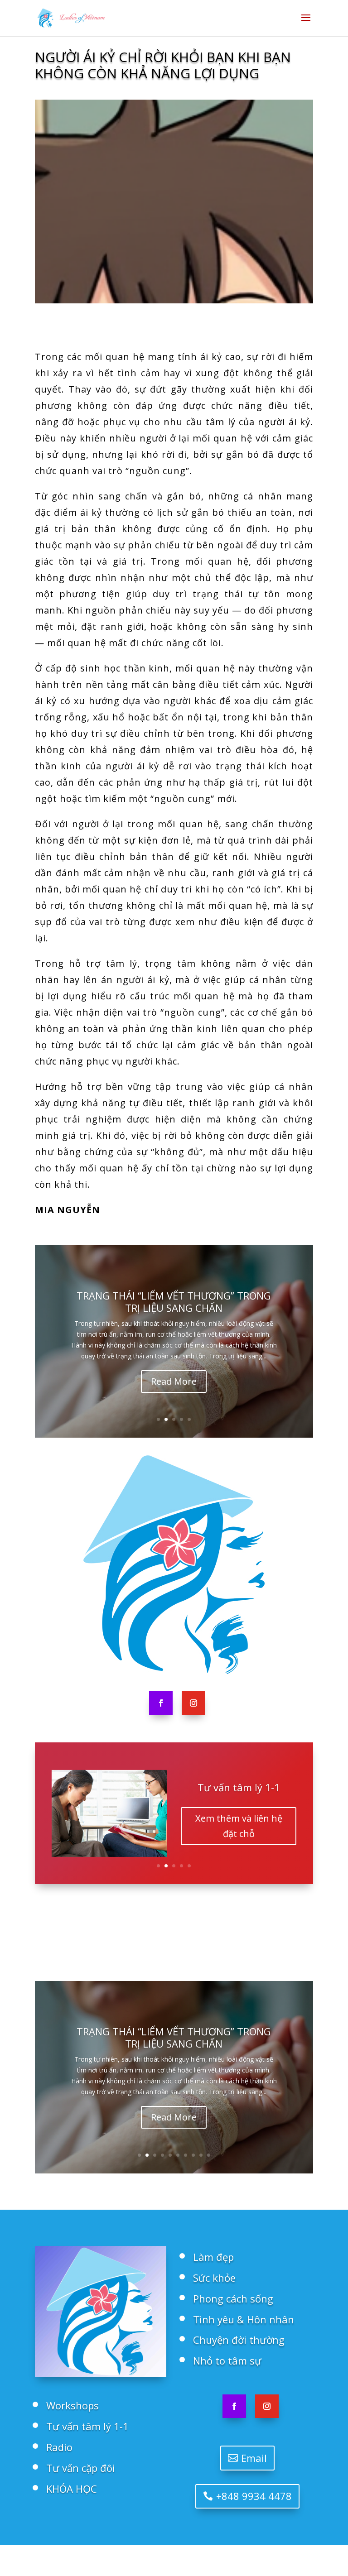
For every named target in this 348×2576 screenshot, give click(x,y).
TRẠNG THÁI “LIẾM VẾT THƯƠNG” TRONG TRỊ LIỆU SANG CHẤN (174, 1301)
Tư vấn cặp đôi (81, 2468)
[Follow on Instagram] (193, 1703)
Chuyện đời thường (239, 2340)
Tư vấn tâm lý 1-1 (87, 2426)
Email (254, 2458)
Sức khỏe (214, 2278)
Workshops (72, 2405)
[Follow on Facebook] (161, 1703)
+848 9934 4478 (254, 2496)
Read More (174, 1381)
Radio (239, 1792)
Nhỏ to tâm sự (227, 2360)
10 (209, 2155)
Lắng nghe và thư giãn (239, 1830)
